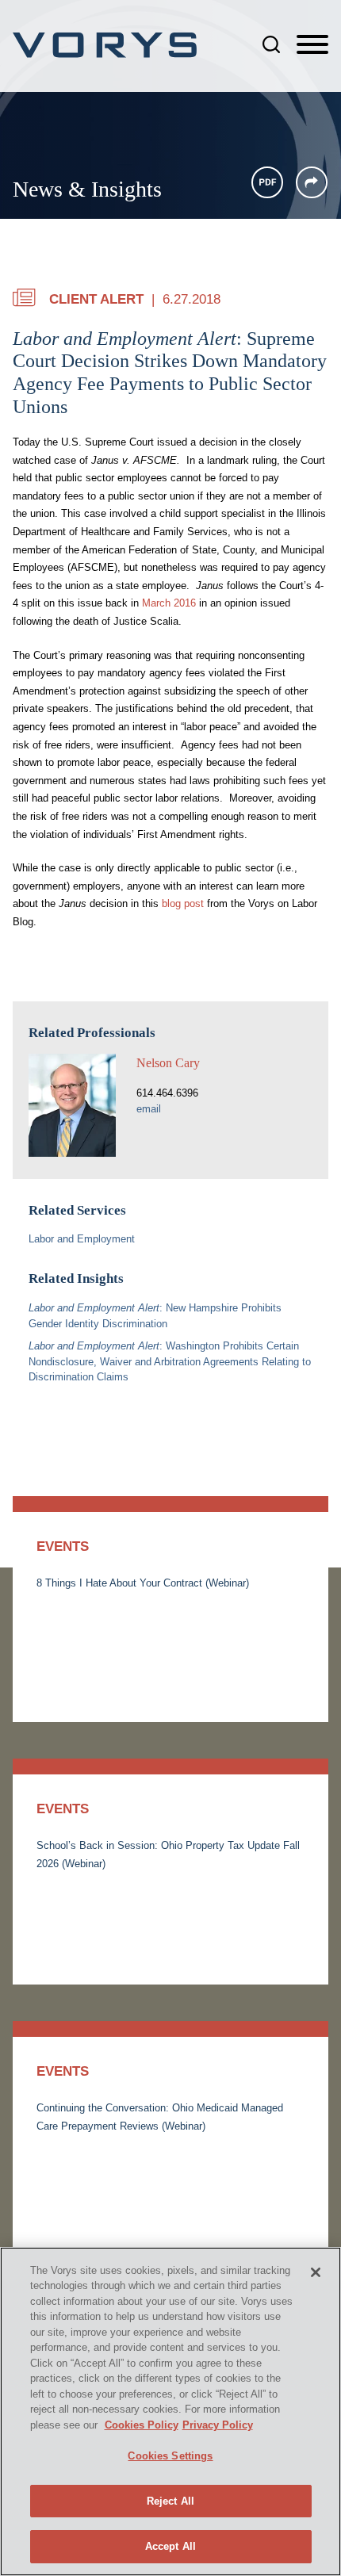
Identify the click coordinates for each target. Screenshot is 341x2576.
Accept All (170, 2546)
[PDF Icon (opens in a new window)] (267, 182)
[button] (312, 182)
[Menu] (312, 45)
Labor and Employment (82, 1239)
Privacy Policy (218, 2425)
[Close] (316, 2272)
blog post (183, 903)
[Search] (271, 44)
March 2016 (169, 603)
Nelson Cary (168, 1063)
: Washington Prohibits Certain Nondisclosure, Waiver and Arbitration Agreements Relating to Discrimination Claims (170, 1362)
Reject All (170, 2501)
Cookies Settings (170, 2456)
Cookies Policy (142, 2425)
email (149, 1109)
